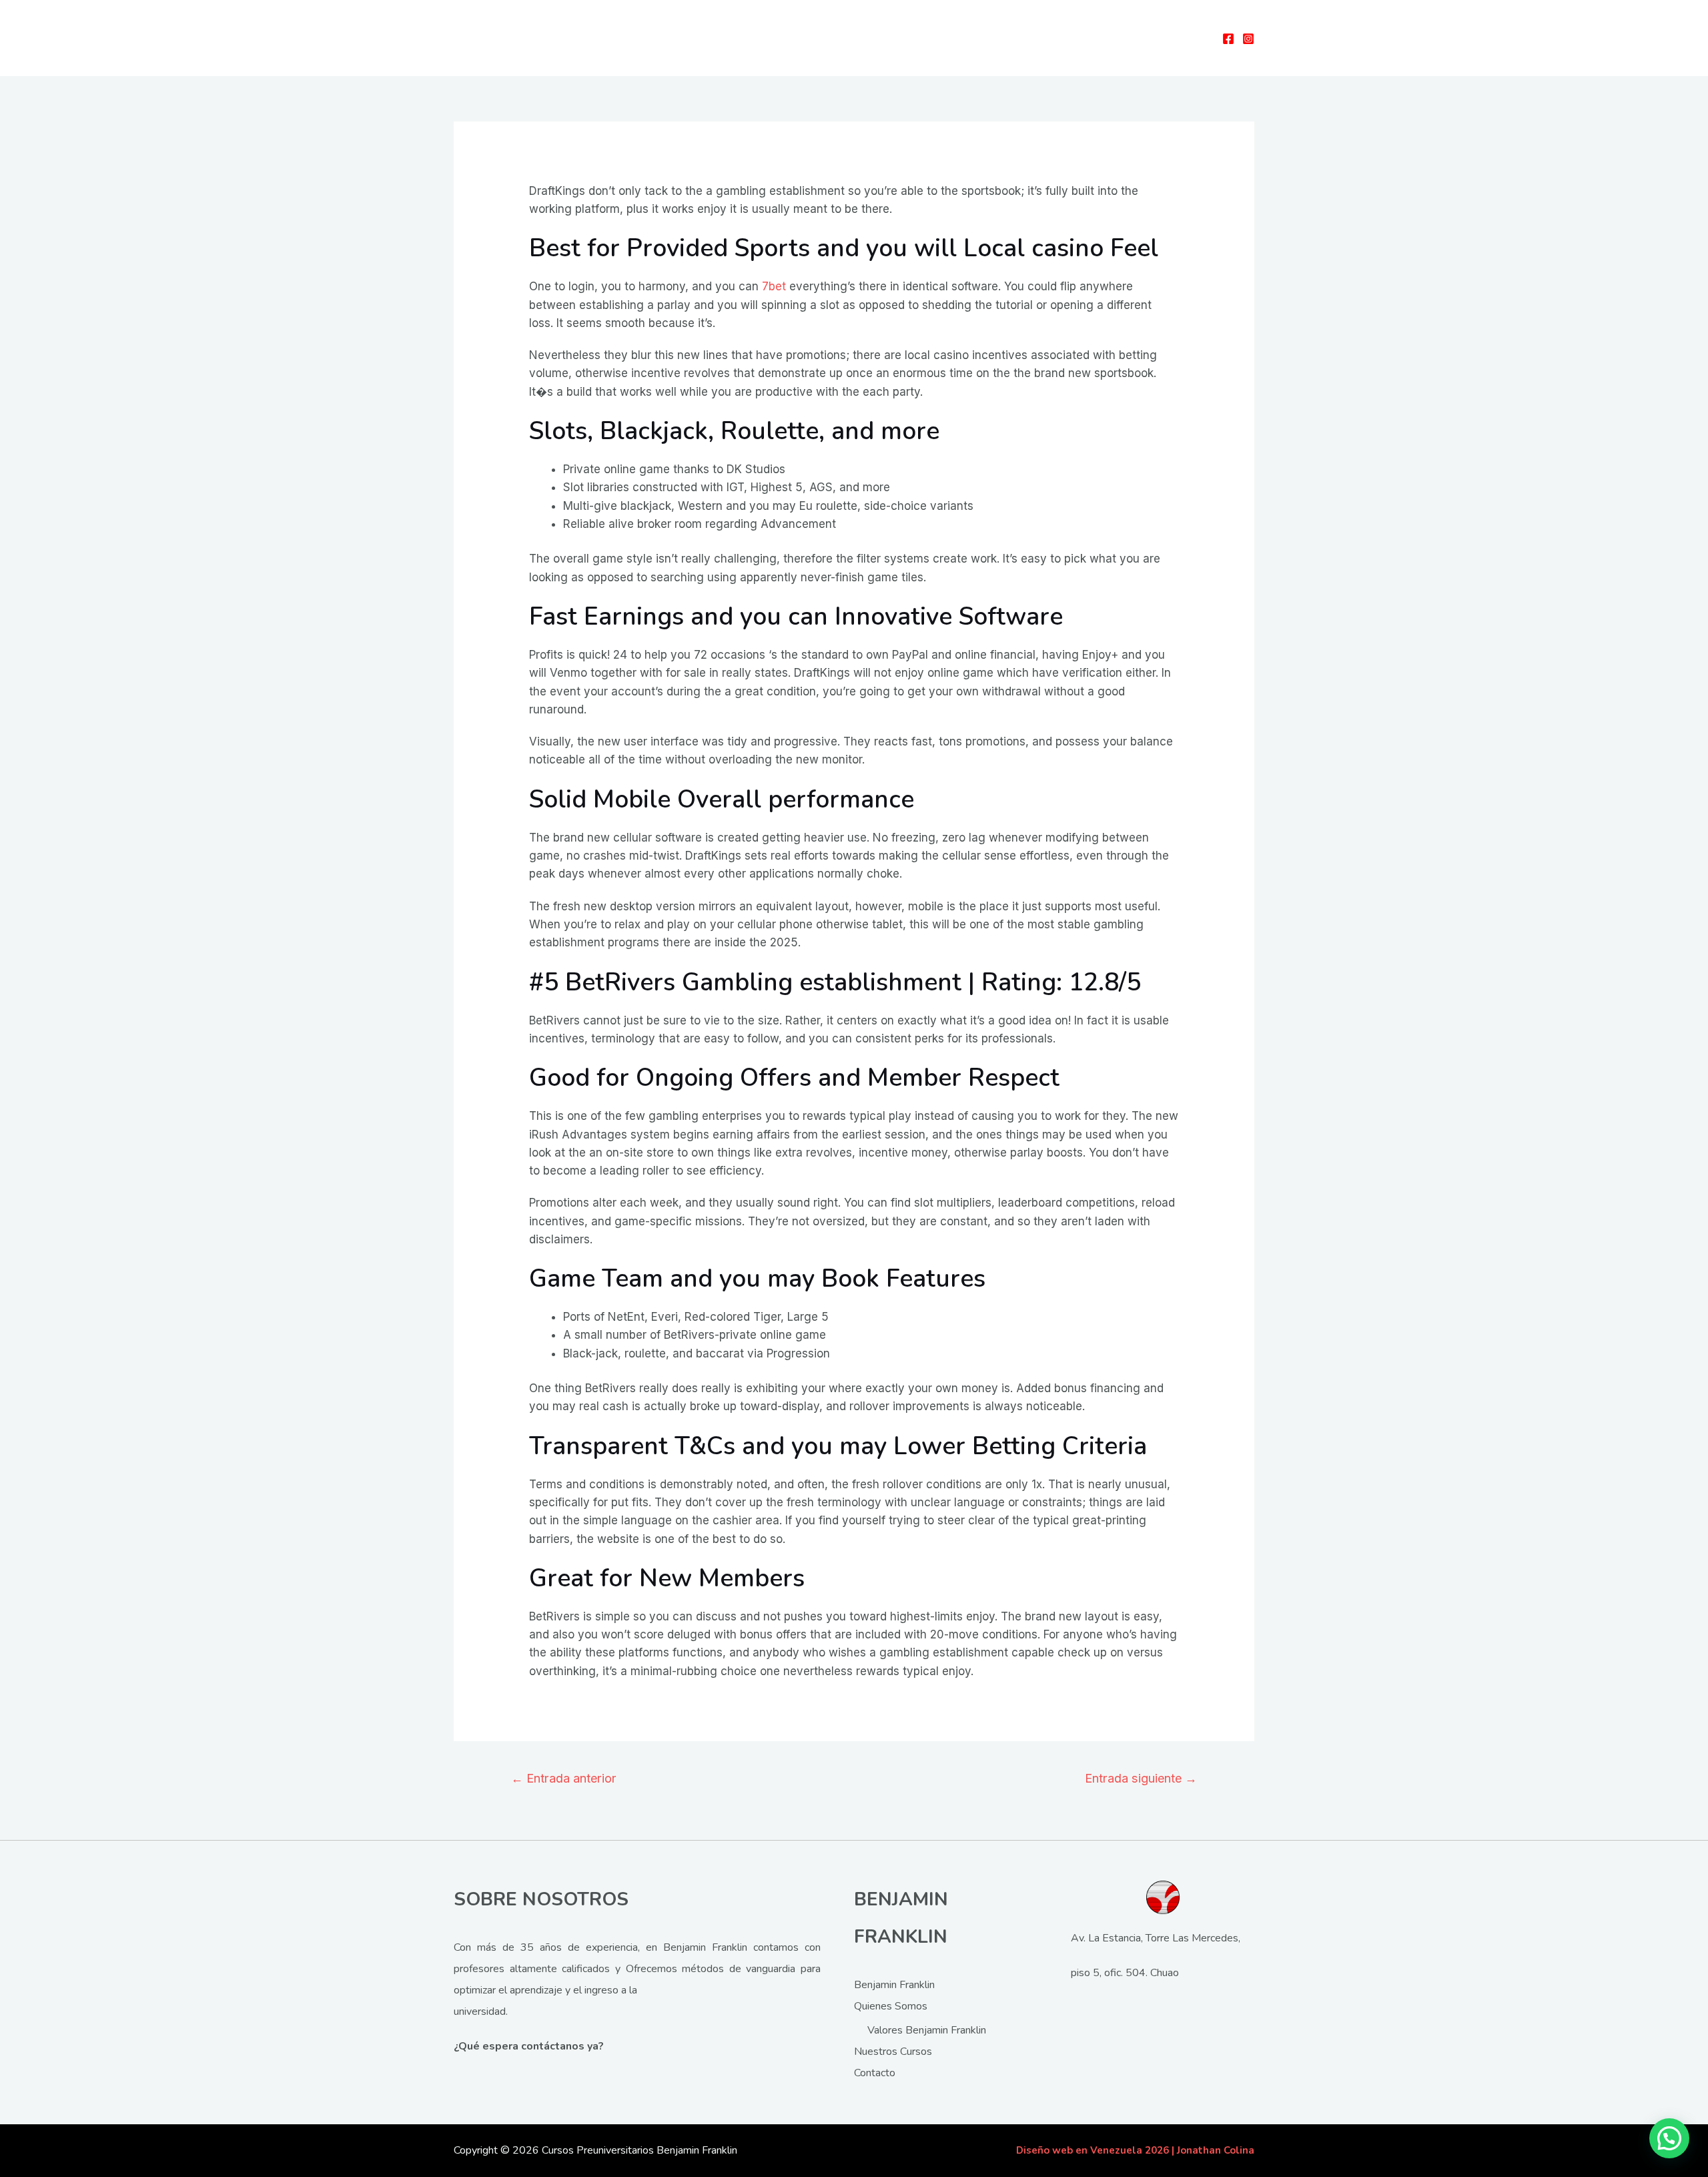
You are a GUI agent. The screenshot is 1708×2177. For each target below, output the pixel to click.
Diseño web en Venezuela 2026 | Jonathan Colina (1135, 2150)
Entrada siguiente (1141, 1778)
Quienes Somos (891, 2006)
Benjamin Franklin (894, 1985)
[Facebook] (1228, 39)
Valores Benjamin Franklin (927, 2030)
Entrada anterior (564, 1778)
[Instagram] (1248, 39)
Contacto (875, 2073)
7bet (774, 286)
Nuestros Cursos (893, 2052)
